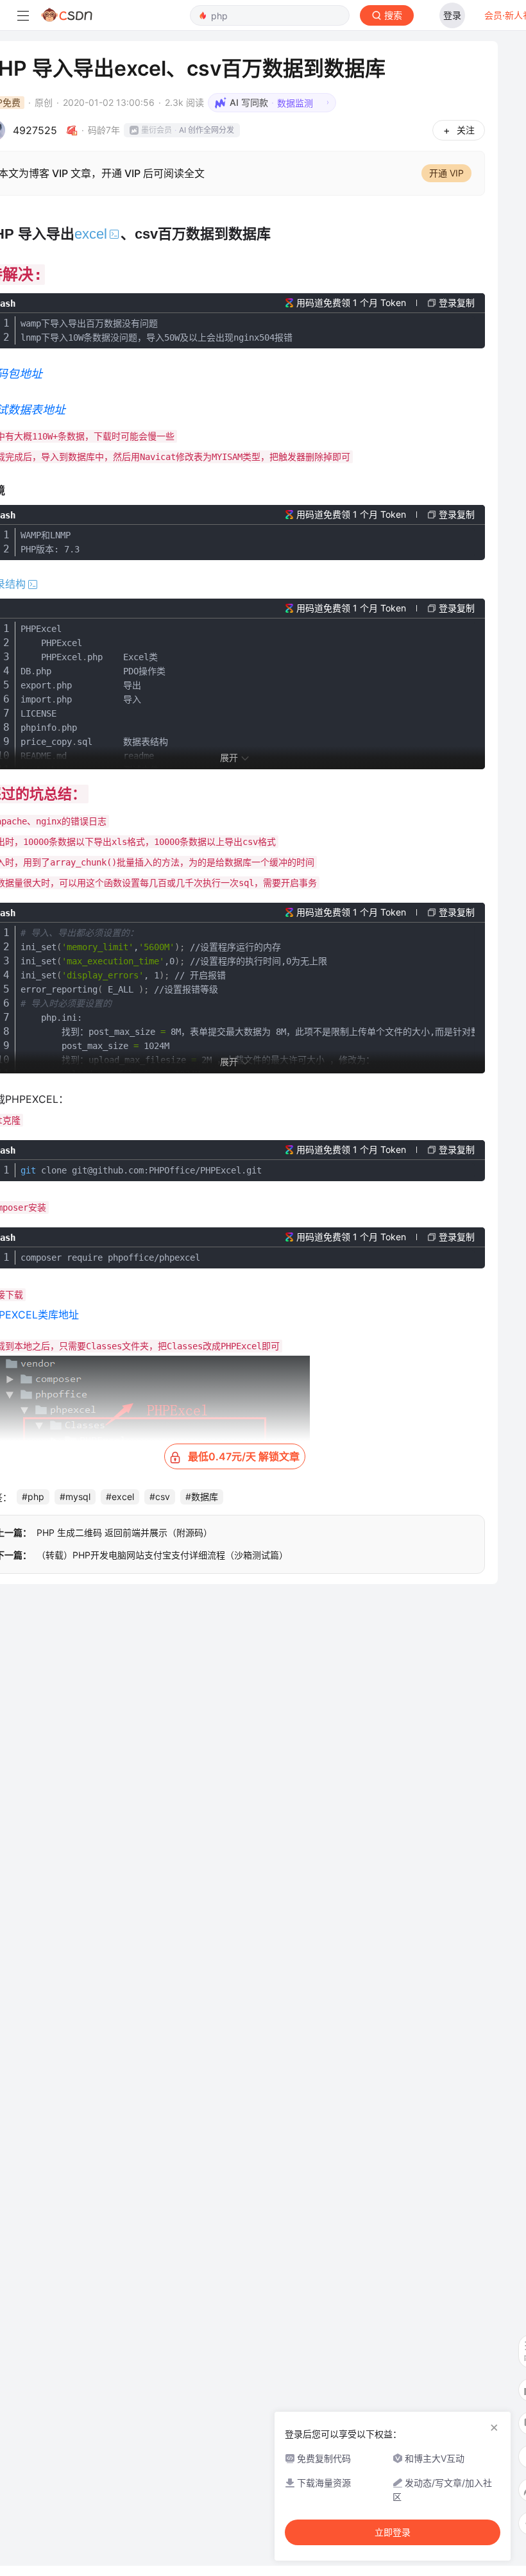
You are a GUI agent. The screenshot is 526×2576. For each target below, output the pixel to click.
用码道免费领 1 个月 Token (351, 303)
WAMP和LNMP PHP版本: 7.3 (50, 542)
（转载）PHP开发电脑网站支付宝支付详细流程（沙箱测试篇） (162, 1555)
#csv (160, 1497)
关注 (466, 130)
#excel (120, 1497)
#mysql (75, 1497)
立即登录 (393, 2532)
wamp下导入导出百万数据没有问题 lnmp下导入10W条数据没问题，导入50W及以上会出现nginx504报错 (157, 330)
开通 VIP (446, 173)
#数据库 (202, 1497)
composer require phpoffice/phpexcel (110, 1258)
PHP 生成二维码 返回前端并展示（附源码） (124, 1532)
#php (33, 1497)
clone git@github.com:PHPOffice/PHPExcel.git (141, 1170)
